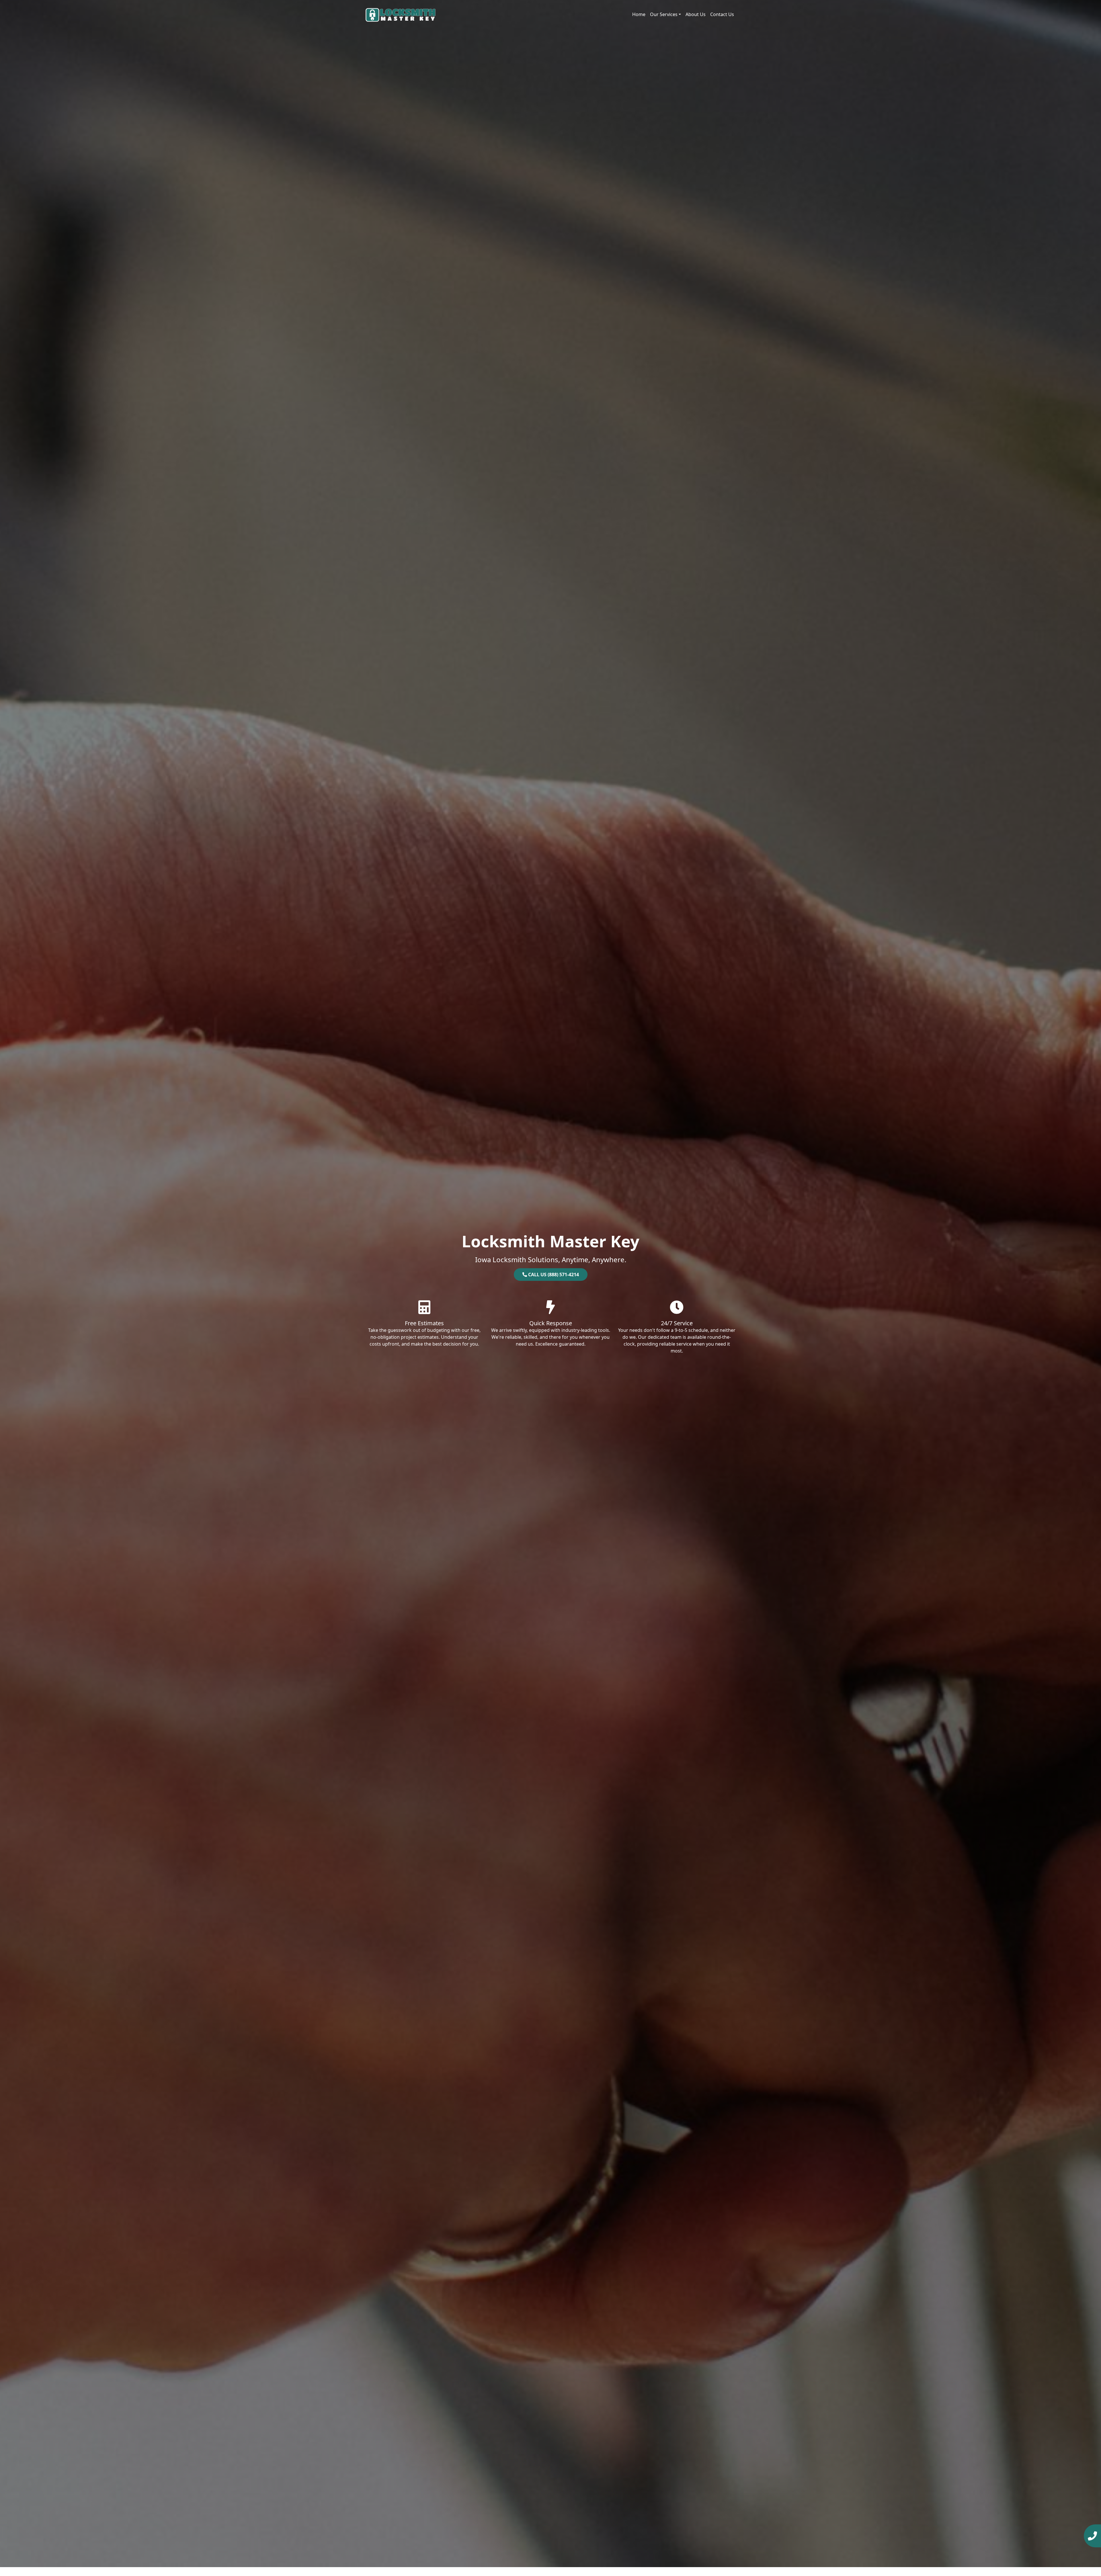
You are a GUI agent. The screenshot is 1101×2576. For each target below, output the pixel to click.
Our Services (664, 14)
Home (639, 14)
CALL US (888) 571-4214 (553, 1275)
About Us (696, 14)
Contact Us (722, 14)
